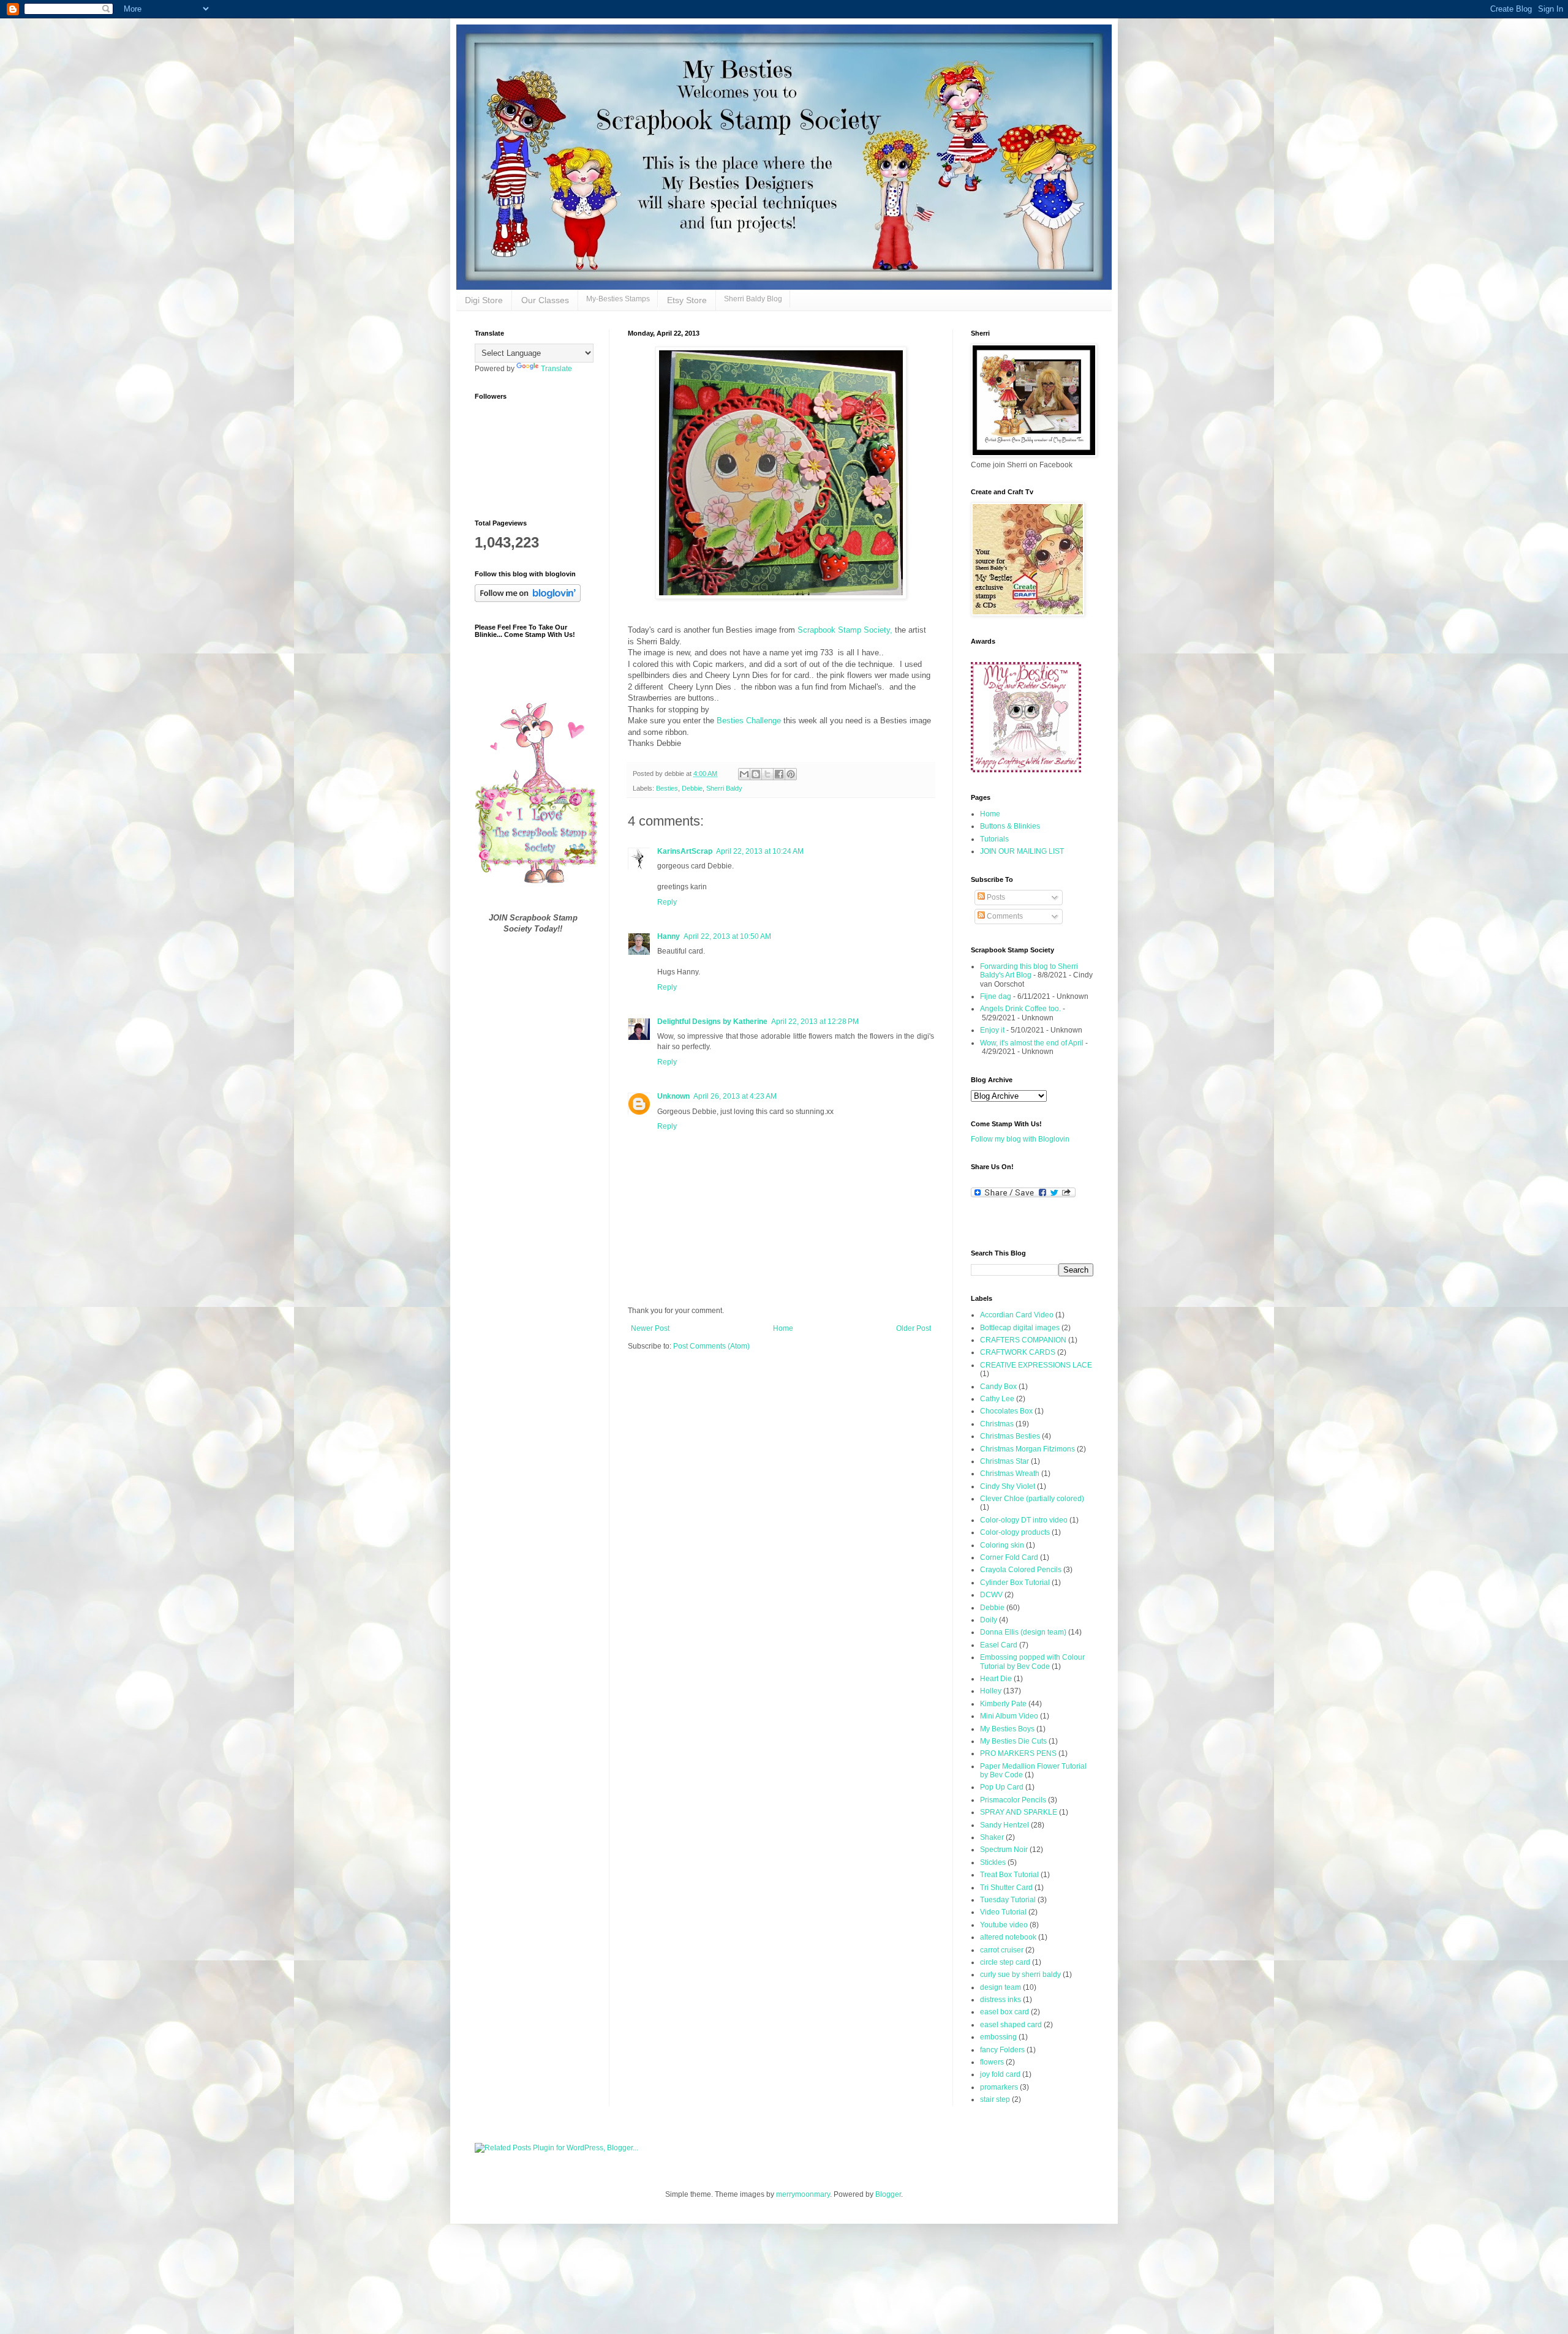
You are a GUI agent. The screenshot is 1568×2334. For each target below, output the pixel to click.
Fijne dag (996, 996)
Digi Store (484, 300)
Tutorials (994, 839)
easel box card (1005, 2012)
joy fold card (1000, 2074)
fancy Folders (1002, 2050)
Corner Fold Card (1009, 1557)
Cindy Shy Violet (1008, 1486)
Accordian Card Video (1017, 1315)
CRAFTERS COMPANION (1023, 1340)
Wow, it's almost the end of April (1032, 1043)
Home (783, 1328)
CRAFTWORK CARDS (1018, 1352)
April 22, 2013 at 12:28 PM (815, 1022)
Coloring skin (1002, 1545)
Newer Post (650, 1328)
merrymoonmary (803, 2194)
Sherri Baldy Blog (753, 299)
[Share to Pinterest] (791, 774)
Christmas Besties (1010, 1436)
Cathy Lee (997, 1399)
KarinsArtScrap (685, 851)
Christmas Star (1005, 1461)
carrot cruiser (1002, 1950)
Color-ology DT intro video (1024, 1520)
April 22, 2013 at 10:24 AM (760, 851)
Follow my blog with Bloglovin (1020, 1139)
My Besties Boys (1007, 1729)
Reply (667, 902)
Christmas (997, 1424)
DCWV (991, 1595)
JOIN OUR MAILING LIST (1022, 851)
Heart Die (996, 1679)
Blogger (888, 2194)
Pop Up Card (1002, 1787)
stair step (995, 2099)
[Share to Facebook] (779, 774)
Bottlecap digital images (1020, 1328)
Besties (667, 788)
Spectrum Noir (1004, 1850)
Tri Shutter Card (1006, 1888)
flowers (992, 2062)
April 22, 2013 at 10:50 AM (727, 936)
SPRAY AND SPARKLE (1019, 1812)
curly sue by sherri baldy (1020, 1974)
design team (1001, 1987)
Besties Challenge (750, 721)
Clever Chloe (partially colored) (1032, 1499)
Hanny (669, 936)
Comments (1004, 916)
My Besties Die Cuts (1013, 1741)
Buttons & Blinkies (1010, 826)
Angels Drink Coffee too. (1020, 1009)
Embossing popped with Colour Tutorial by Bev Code (1032, 1662)
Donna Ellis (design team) (1023, 1632)
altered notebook (1008, 1937)
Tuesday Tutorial (1008, 1900)
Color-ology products (1015, 1532)
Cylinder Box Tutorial (1015, 1583)
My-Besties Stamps (618, 299)
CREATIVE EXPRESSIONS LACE (1036, 1365)
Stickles (993, 1862)
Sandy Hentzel (1005, 1825)
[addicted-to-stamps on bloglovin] (528, 600)
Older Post (914, 1328)
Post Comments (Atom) (711, 1346)
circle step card (1005, 1962)
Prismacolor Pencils (1013, 1800)
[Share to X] (767, 774)
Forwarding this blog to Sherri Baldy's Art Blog (1029, 971)
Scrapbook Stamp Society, (845, 630)
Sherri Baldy (724, 788)
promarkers (999, 2087)
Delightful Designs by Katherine (712, 1022)
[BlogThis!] (756, 774)
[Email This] (744, 774)
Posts (995, 897)
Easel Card (999, 1645)
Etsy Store (687, 300)
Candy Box (998, 1387)
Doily (989, 1620)
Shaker (992, 1837)
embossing (998, 2037)
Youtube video (1004, 1925)
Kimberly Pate (1003, 1704)
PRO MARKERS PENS (1018, 1753)
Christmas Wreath (1010, 1474)
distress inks (1001, 2000)
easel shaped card (1011, 2025)
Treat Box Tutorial (1009, 1875)
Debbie (692, 788)
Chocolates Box (1006, 1411)
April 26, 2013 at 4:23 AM (735, 1096)
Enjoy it (992, 1030)
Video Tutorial (1003, 1912)
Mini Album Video (1009, 1716)
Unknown (673, 1096)
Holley (991, 1691)
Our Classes (545, 300)
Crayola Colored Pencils (1021, 1570)
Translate (556, 369)
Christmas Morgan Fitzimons (1027, 1449)
